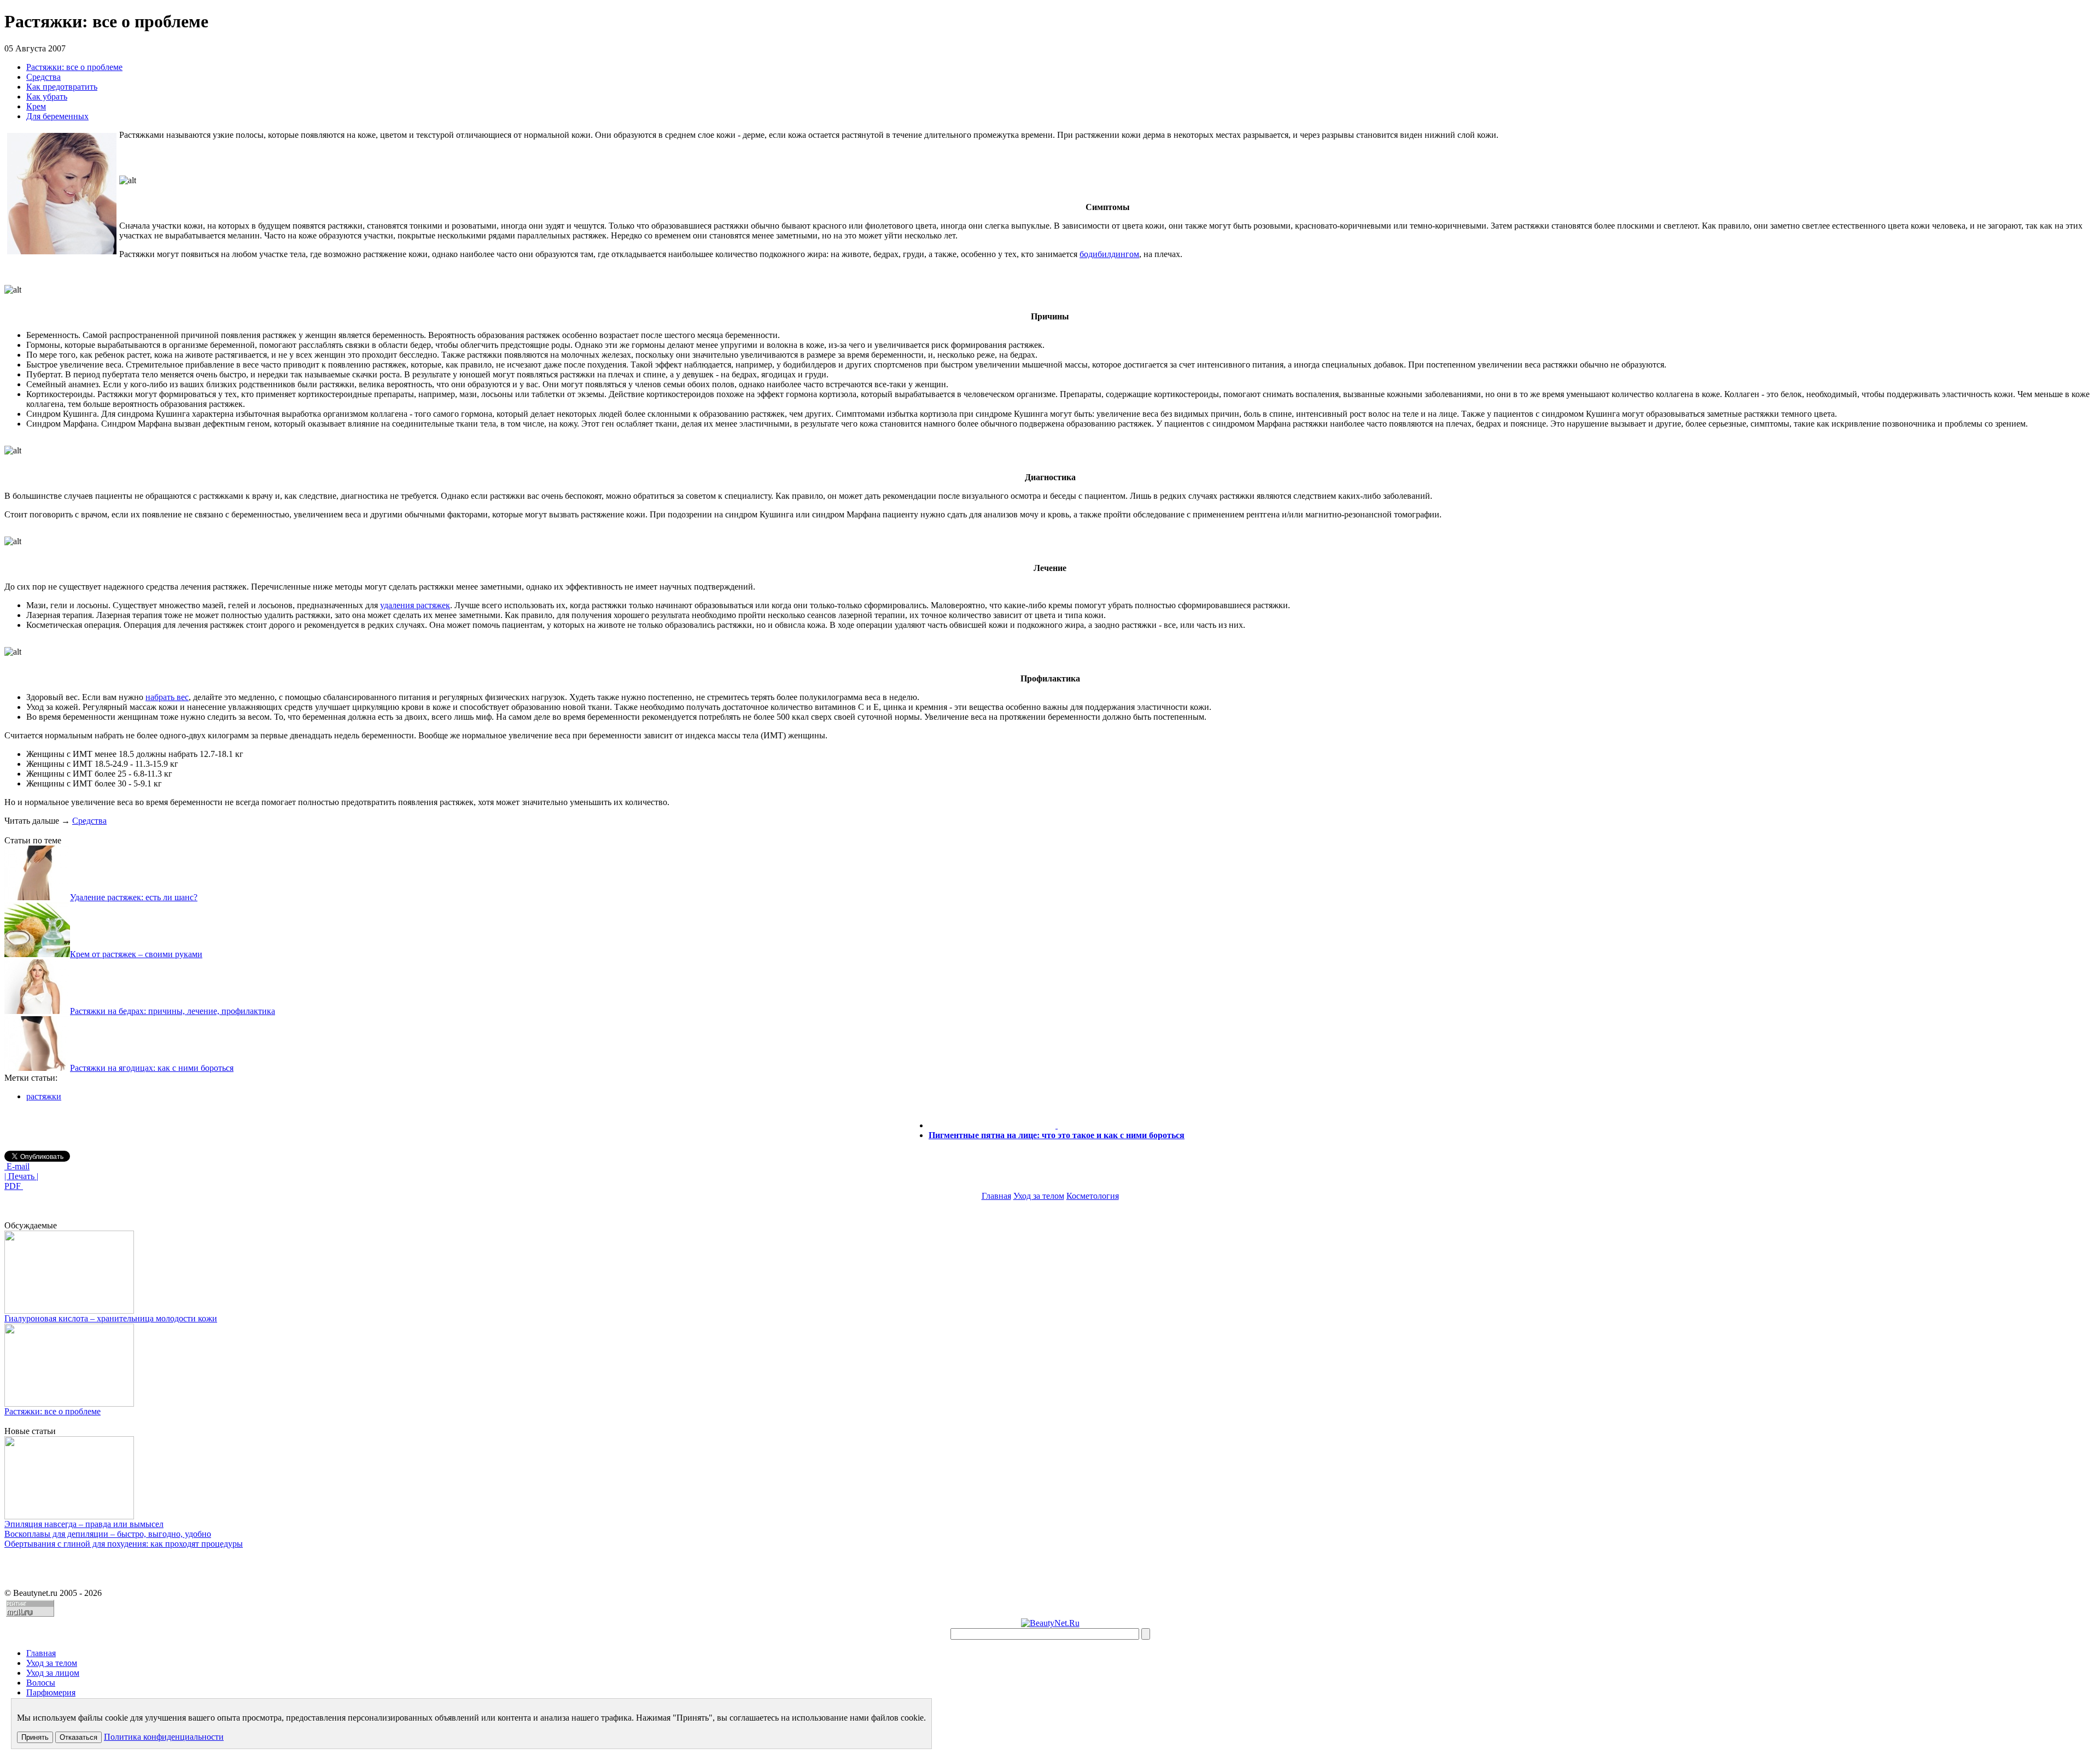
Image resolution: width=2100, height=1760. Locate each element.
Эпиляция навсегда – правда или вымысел (84, 1524)
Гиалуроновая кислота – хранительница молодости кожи (111, 1318)
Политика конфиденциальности (164, 1737)
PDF (14, 1186)
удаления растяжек (415, 605)
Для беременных (57, 116)
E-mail (17, 1166)
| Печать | (21, 1176)
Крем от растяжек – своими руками (136, 954)
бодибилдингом (1109, 254)
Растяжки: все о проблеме (74, 67)
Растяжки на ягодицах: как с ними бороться (152, 1068)
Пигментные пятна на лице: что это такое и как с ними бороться (1057, 1135)
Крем (36, 106)
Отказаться (78, 1737)
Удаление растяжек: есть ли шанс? (134, 897)
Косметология (1093, 1196)
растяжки (44, 1096)
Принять (35, 1737)
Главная (996, 1196)
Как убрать (47, 97)
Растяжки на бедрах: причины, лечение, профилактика (173, 1011)
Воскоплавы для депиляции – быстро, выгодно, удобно (108, 1534)
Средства (43, 77)
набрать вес (167, 697)
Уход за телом (1039, 1196)
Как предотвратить (62, 87)
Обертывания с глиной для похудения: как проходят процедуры (124, 1544)
